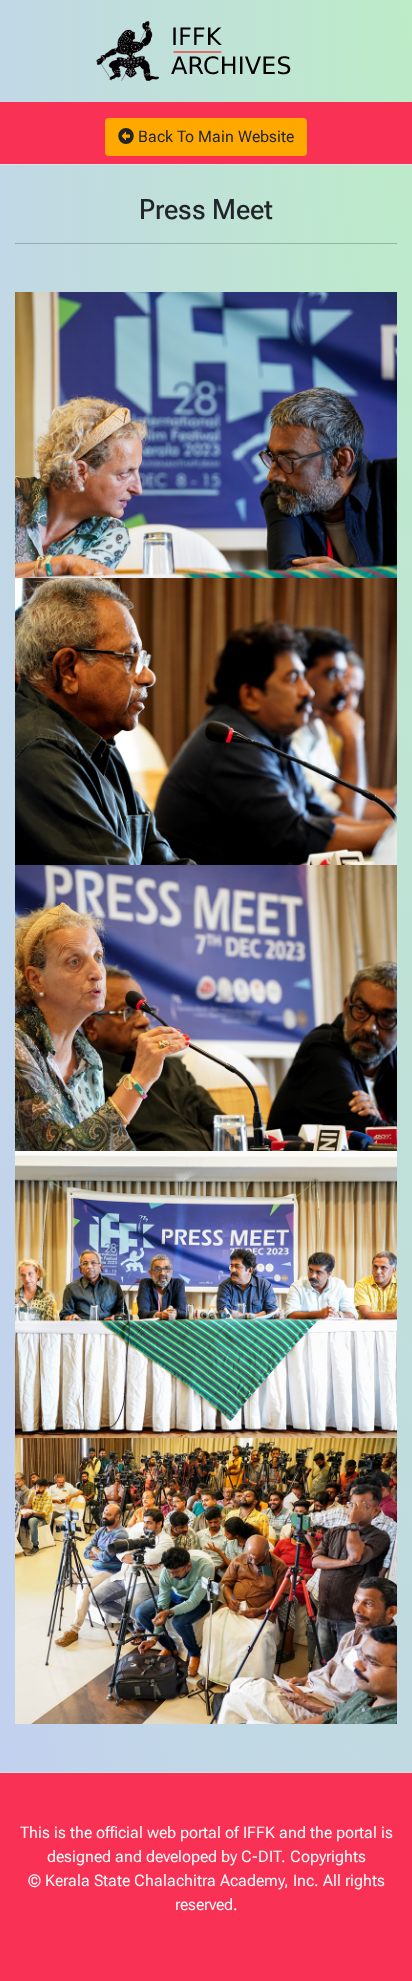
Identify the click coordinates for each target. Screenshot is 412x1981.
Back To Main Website (214, 136)
